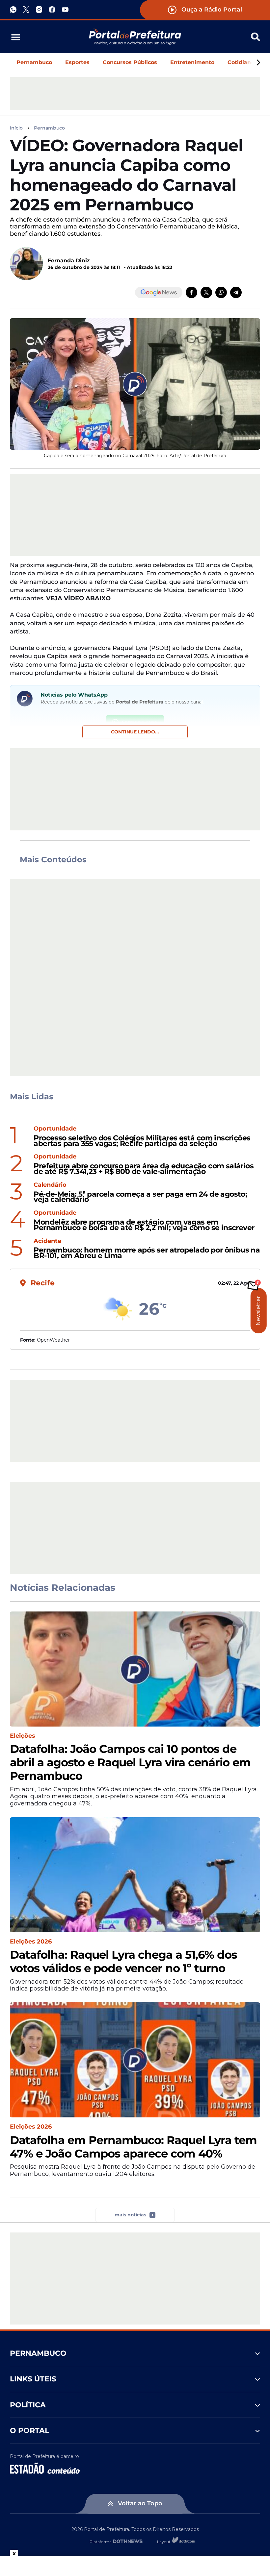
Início (16, 128)
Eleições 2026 (31, 1942)
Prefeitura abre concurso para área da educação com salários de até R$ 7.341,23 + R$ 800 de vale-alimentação (144, 1169)
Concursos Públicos (130, 62)
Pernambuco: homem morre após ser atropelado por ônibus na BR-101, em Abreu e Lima (147, 1253)
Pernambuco (34, 62)
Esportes (77, 62)
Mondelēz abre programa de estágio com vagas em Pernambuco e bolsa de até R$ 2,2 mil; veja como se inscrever (144, 1225)
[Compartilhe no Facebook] (191, 292)
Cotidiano (241, 62)
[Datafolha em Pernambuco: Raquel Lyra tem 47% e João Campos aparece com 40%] (135, 2060)
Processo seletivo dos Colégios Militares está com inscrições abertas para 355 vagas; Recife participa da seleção (142, 1141)
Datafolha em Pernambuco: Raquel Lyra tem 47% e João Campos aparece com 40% (133, 2147)
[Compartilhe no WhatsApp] (221, 292)
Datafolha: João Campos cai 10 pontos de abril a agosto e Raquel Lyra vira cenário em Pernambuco (130, 1762)
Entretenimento (192, 62)
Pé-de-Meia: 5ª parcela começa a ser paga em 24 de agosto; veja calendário (140, 1197)
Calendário (50, 1185)
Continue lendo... (135, 732)
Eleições (23, 1736)
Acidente (47, 1241)
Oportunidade (55, 1129)
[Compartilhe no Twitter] (206, 292)
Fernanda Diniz (69, 261)
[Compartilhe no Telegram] (236, 292)
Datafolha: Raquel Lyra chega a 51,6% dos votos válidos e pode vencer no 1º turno (123, 1962)
